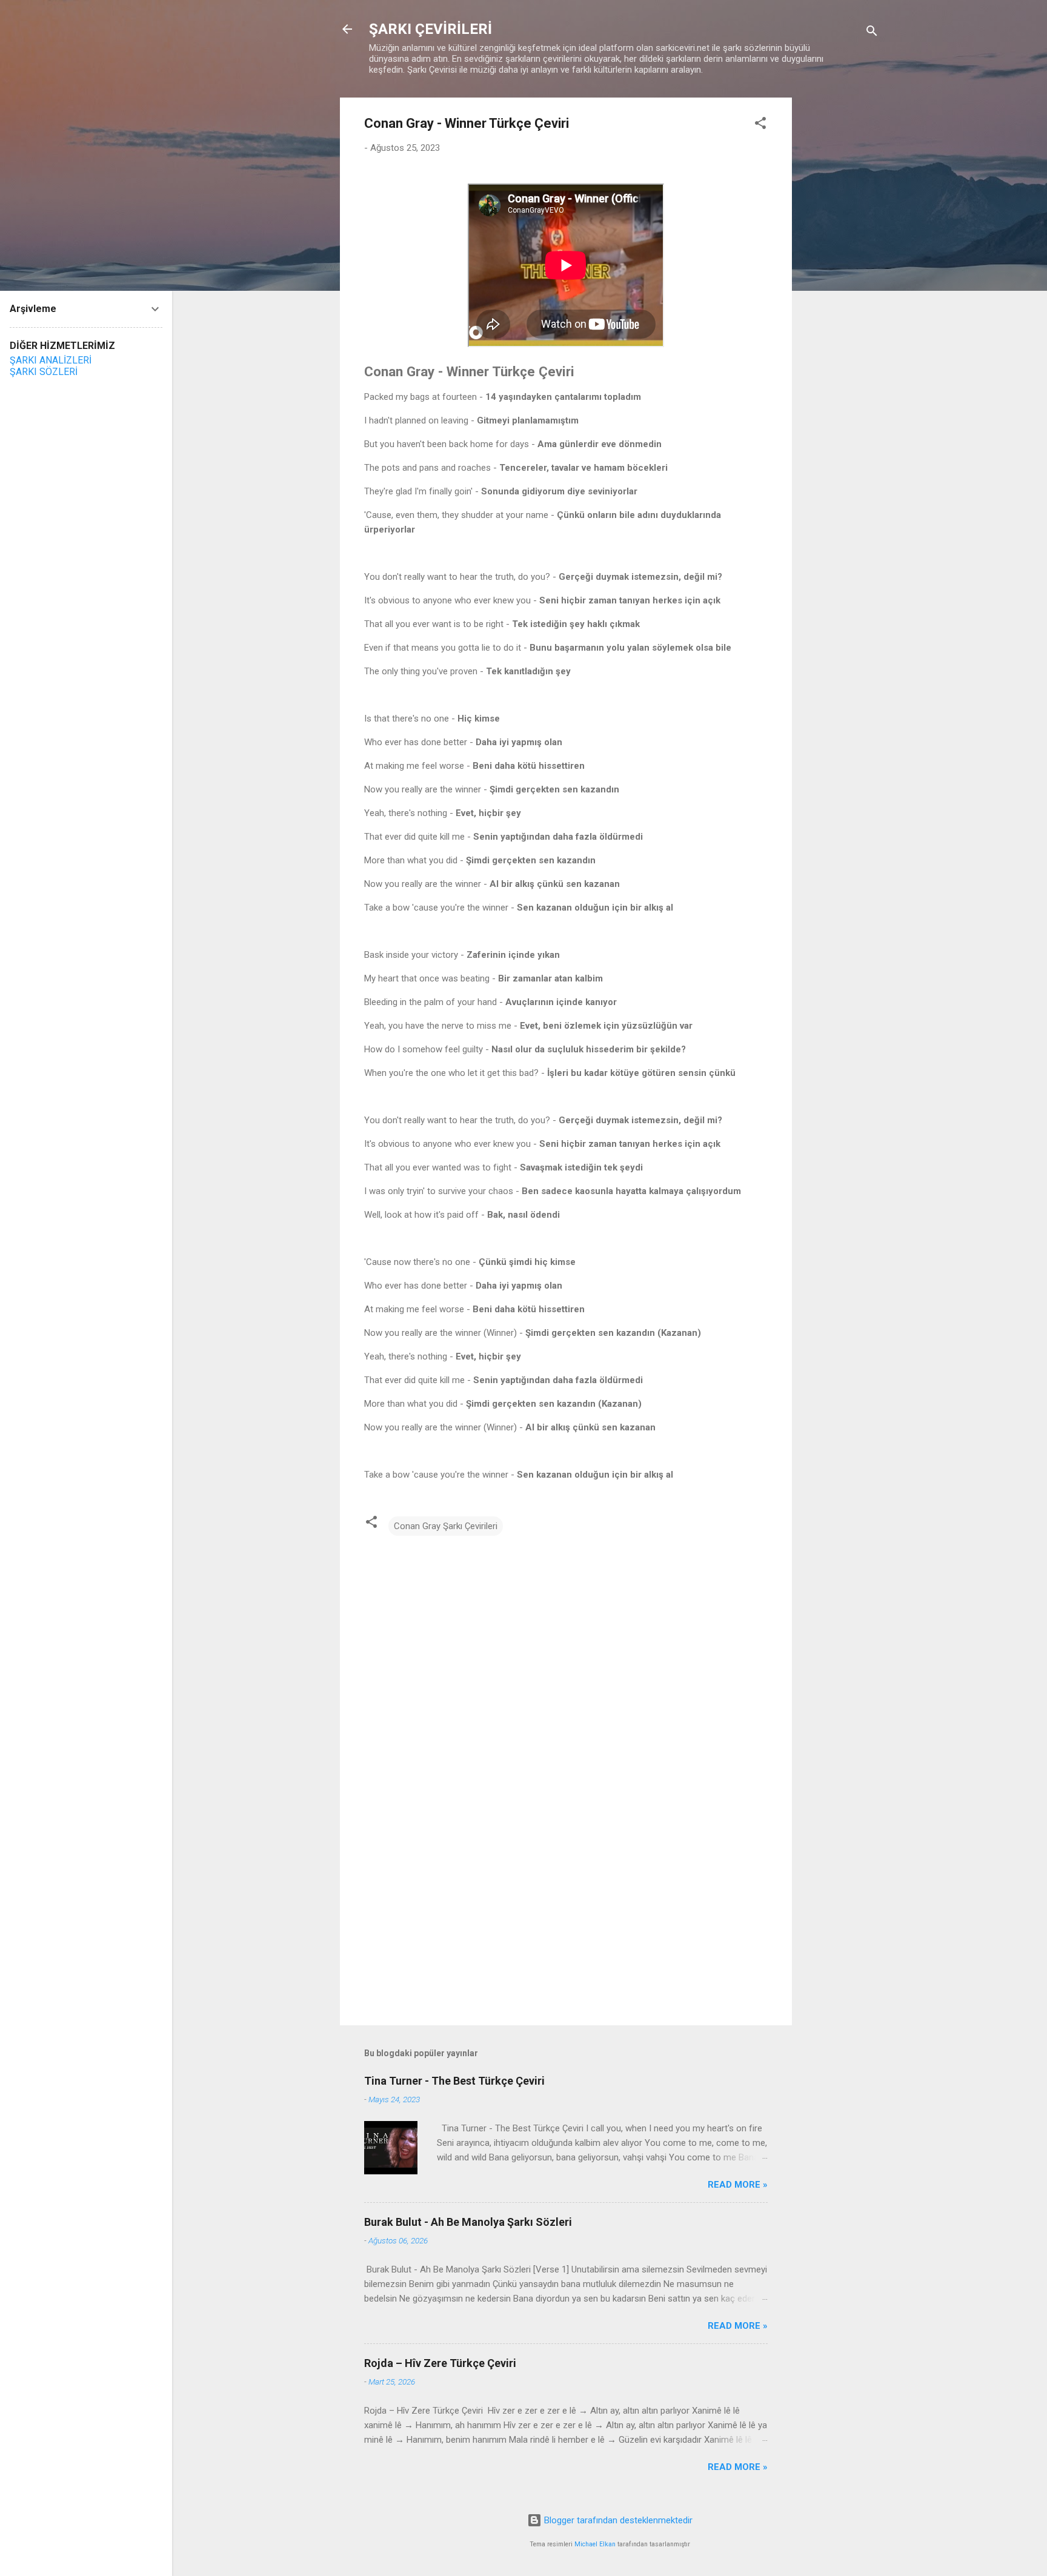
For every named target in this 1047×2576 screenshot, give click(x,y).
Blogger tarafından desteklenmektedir (617, 2520)
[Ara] (872, 33)
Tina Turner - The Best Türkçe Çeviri (454, 2081)
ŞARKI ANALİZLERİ (51, 360)
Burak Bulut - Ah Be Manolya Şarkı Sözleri (468, 2222)
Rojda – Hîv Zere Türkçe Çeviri (441, 2363)
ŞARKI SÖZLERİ (44, 372)
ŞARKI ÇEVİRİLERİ (430, 29)
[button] (760, 125)
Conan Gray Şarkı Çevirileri (446, 1526)
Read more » (738, 2185)
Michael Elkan (595, 2544)
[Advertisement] (840, 279)
